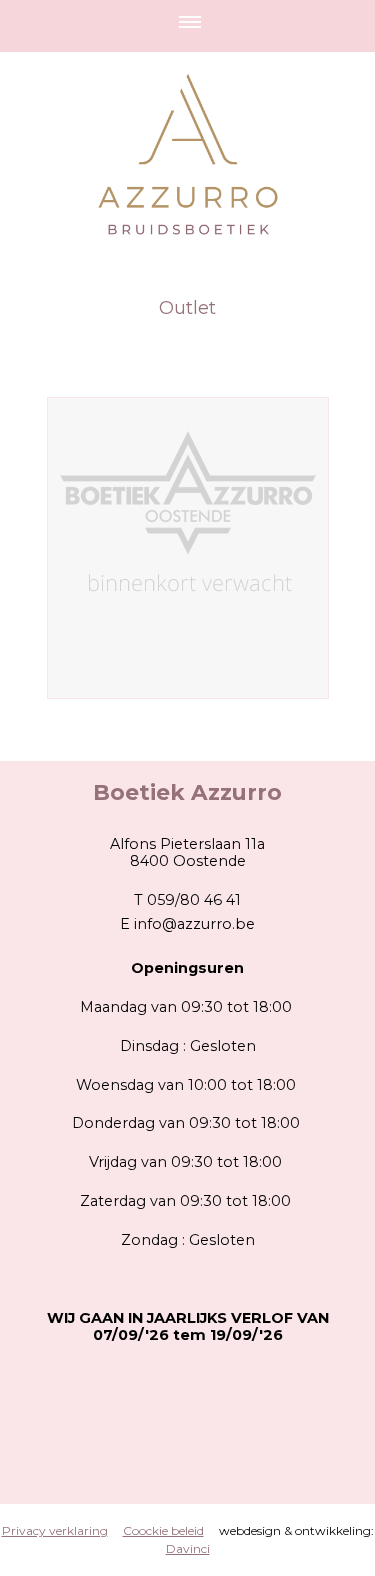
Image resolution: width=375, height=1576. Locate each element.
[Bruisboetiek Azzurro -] (188, 548)
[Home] (187, 127)
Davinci (188, 1548)
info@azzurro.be (194, 924)
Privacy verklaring (55, 1530)
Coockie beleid (163, 1530)
